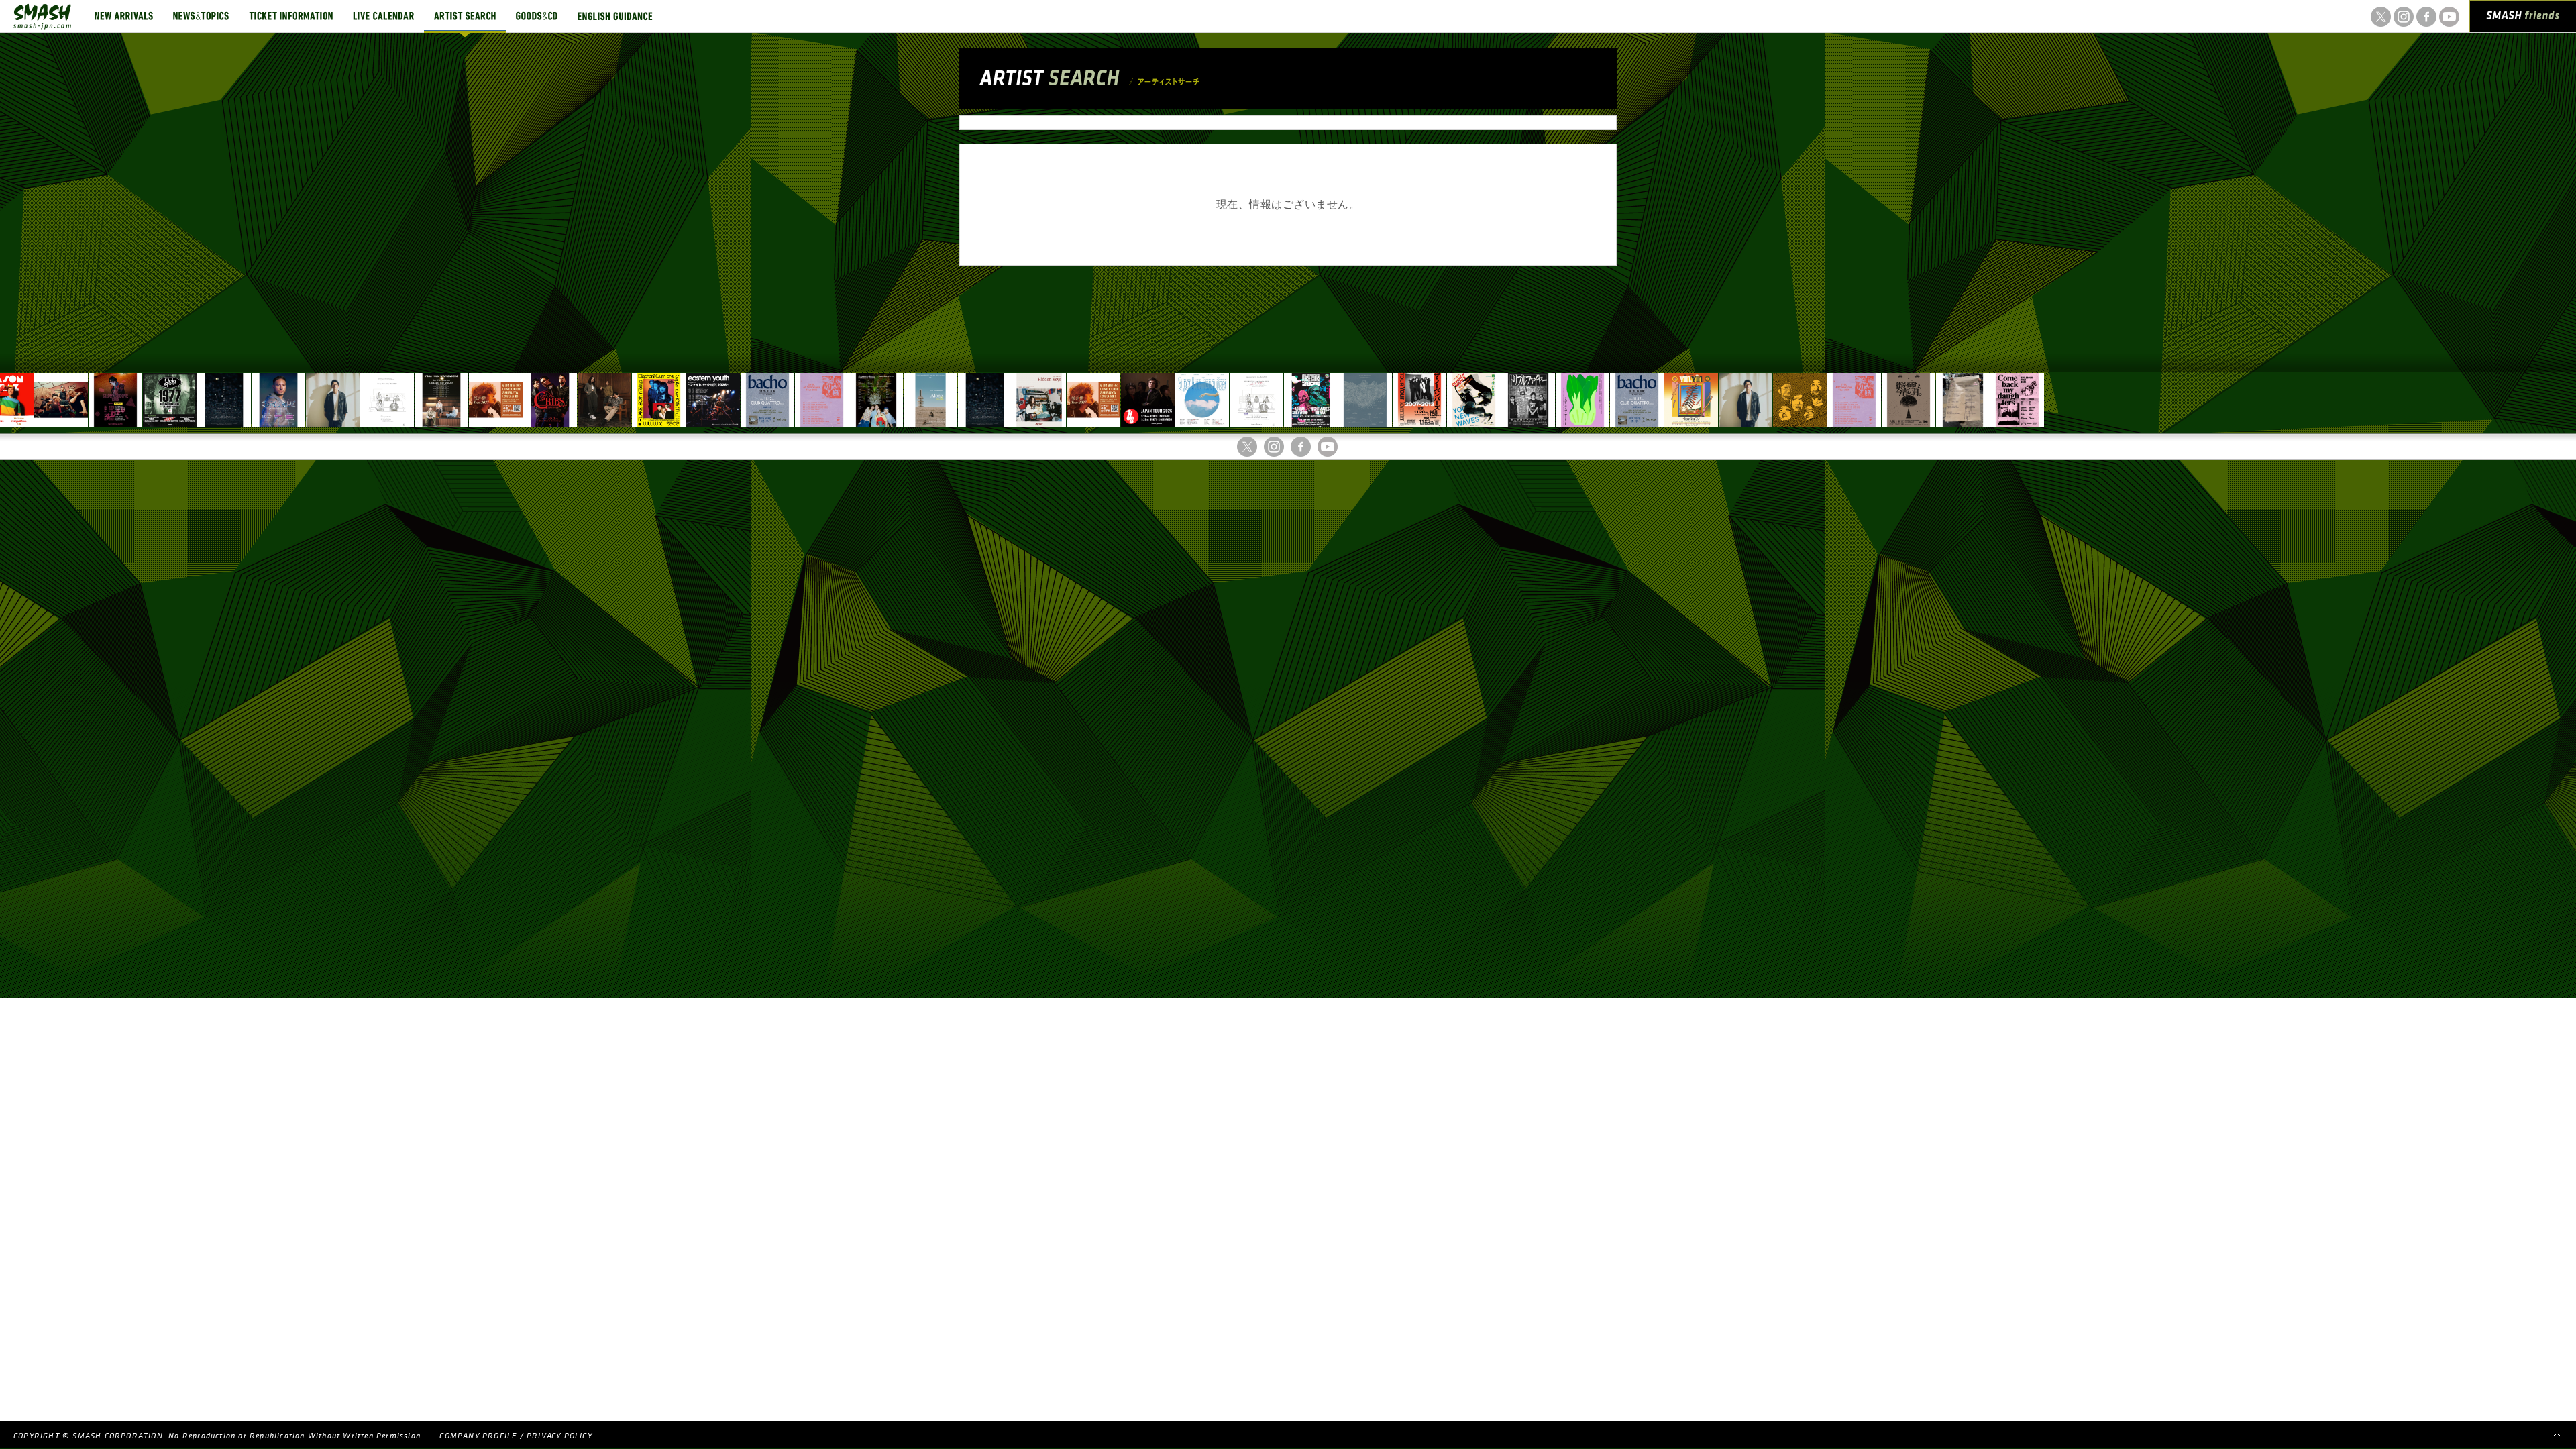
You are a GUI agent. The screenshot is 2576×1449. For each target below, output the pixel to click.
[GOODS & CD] (537, 16)
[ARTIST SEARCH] (465, 16)
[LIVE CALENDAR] (383, 16)
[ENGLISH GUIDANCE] (615, 16)
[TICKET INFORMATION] (291, 16)
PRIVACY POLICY (559, 1436)
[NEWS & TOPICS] (201, 16)
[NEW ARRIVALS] (124, 16)
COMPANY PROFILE (478, 1436)
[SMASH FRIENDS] (2523, 19)
